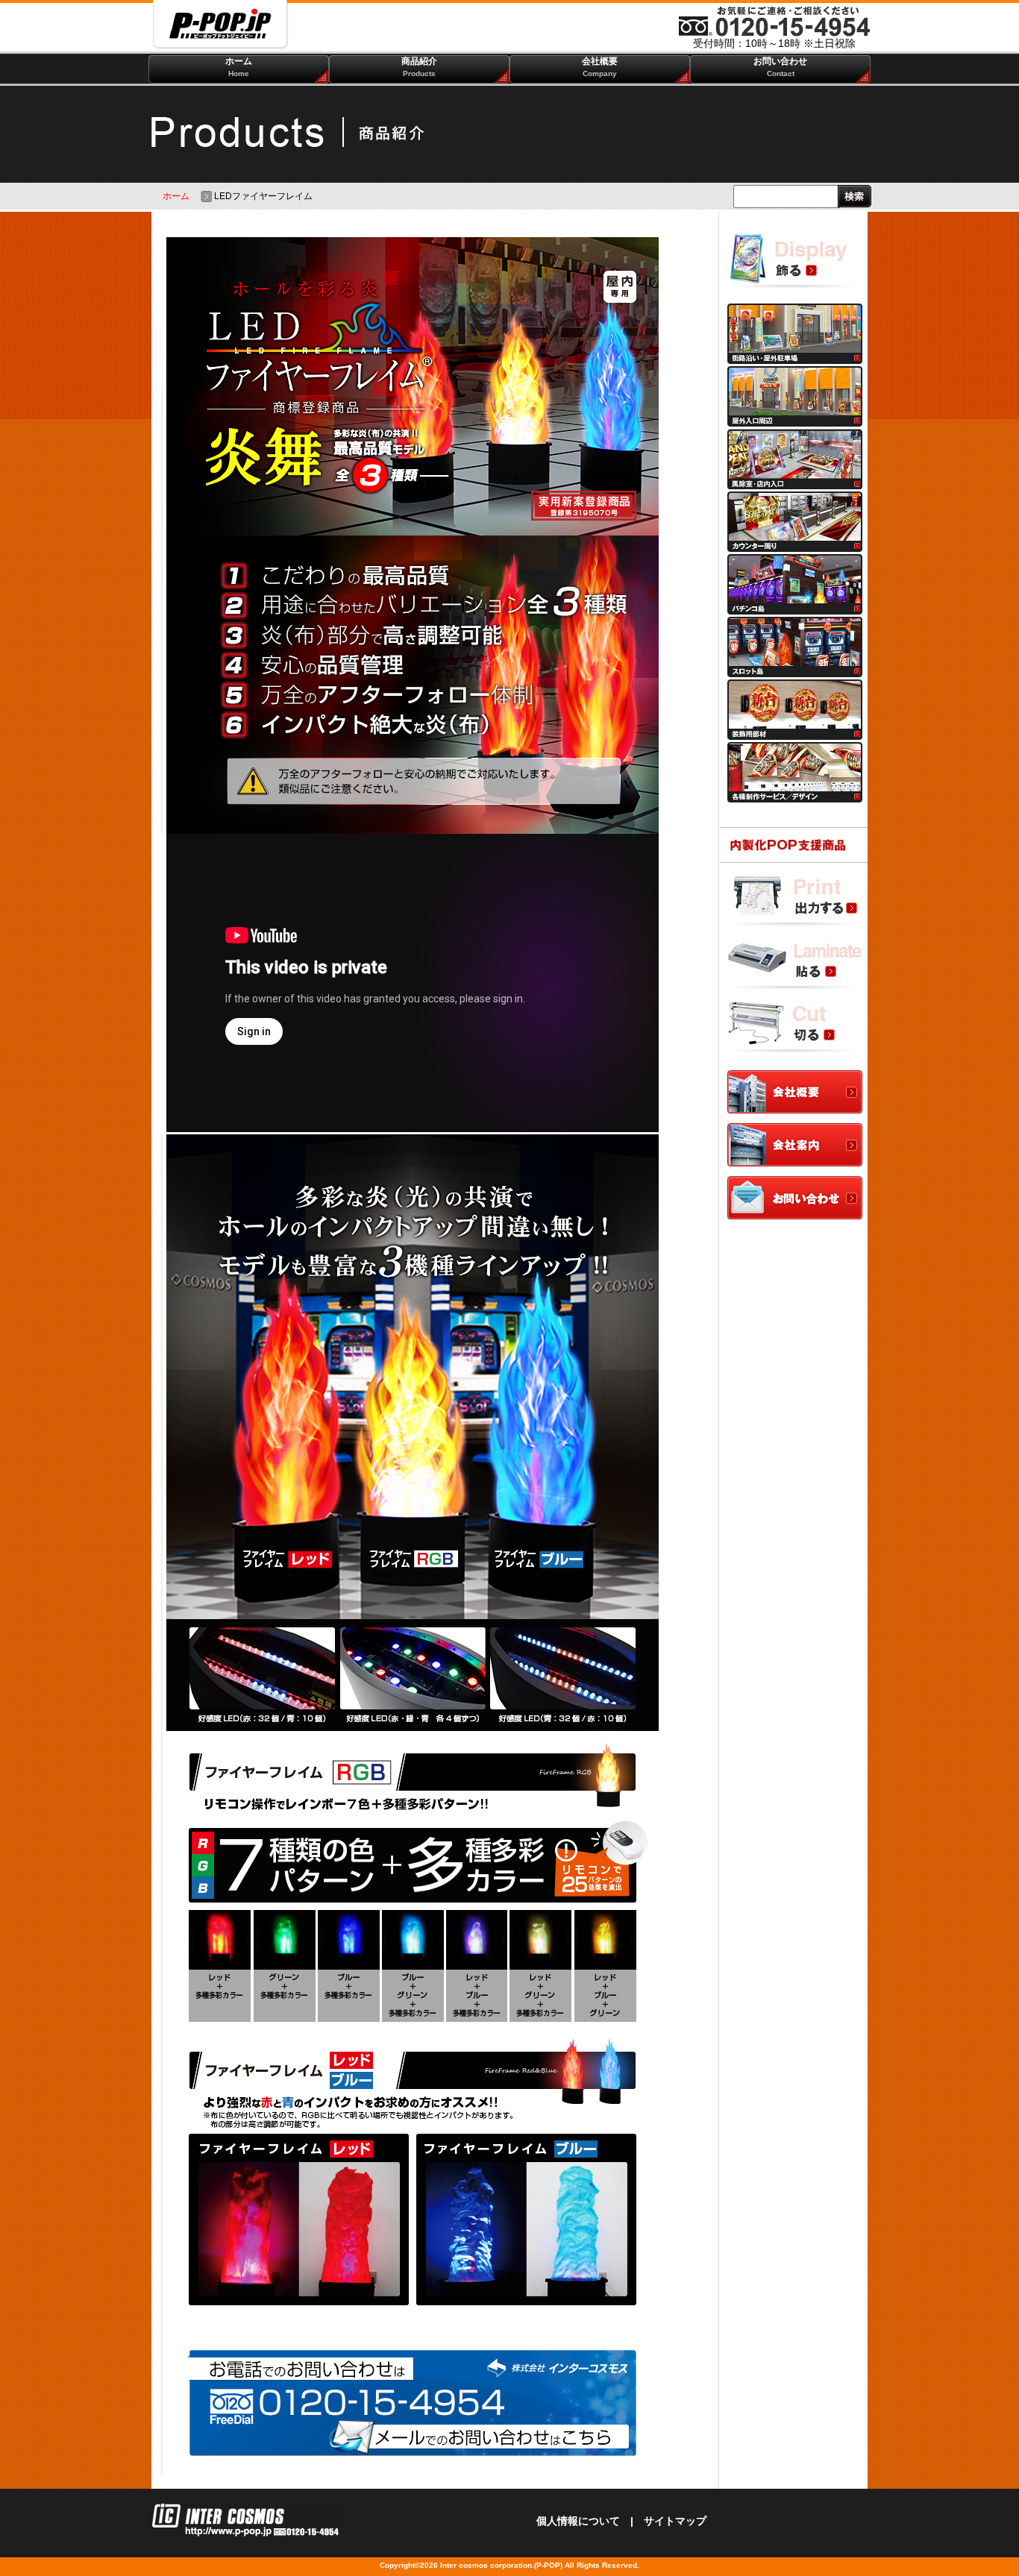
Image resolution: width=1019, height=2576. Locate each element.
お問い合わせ (780, 67)
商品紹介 (419, 67)
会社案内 (795, 1146)
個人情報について (578, 2521)
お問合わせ (795, 1199)
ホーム (239, 67)
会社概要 (600, 67)
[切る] (795, 1031)
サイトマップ (675, 2521)
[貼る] (795, 967)
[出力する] (795, 902)
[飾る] (795, 264)
